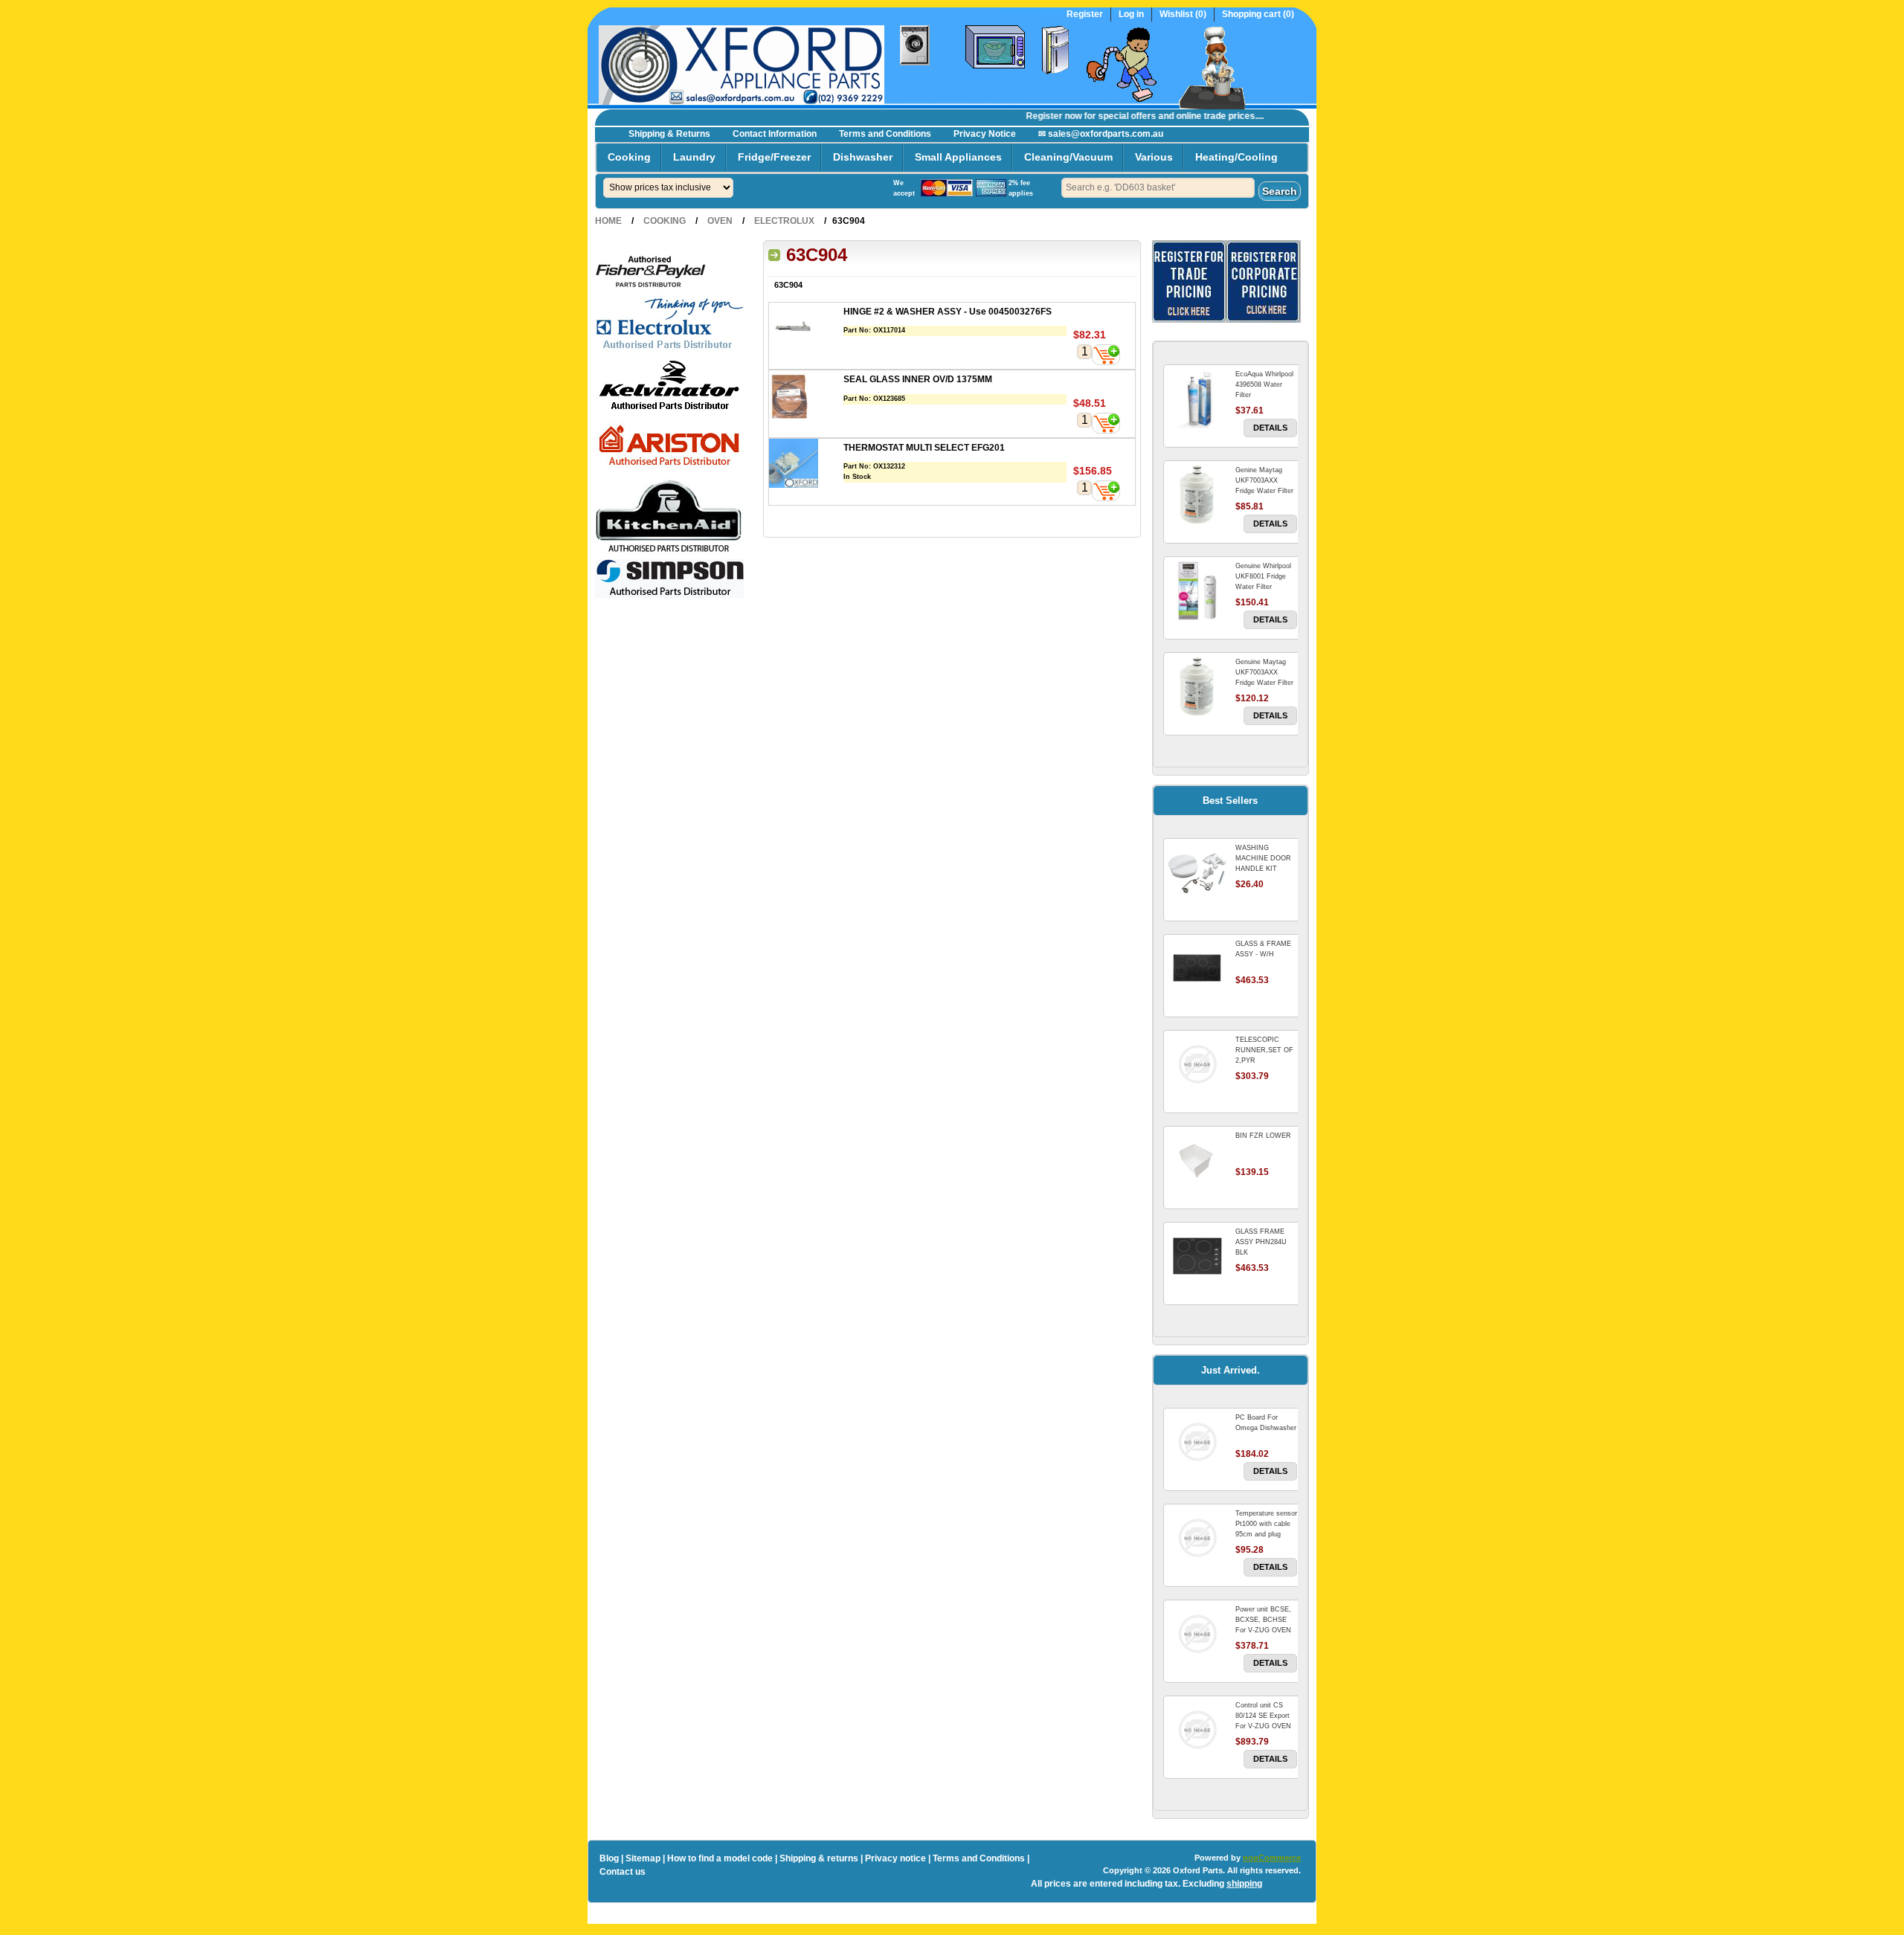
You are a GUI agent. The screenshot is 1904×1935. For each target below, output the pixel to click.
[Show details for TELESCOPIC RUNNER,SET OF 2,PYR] (1197, 1064)
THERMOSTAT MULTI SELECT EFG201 (924, 448)
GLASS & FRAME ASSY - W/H (1263, 949)
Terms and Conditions (885, 134)
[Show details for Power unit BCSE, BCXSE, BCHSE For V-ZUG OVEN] (1197, 1634)
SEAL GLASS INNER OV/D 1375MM (918, 379)
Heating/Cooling (1236, 157)
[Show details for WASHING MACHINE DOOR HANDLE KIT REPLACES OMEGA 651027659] (1197, 872)
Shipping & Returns (669, 134)
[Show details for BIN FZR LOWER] (1197, 1160)
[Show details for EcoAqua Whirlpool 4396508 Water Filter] (1197, 399)
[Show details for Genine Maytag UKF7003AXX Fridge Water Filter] (1197, 495)
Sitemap (643, 1858)
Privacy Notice (985, 134)
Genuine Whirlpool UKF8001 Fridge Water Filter (1263, 576)
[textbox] (1158, 188)
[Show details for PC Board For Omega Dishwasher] (1197, 1442)
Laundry (694, 157)
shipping (1244, 1884)
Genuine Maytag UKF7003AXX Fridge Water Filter (1264, 672)
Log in (1131, 15)
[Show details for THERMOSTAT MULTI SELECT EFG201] (806, 465)
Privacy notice (895, 1858)
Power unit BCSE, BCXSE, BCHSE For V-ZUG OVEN (1263, 1620)
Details (1270, 428)
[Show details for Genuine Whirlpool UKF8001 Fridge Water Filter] (1197, 590)
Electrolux (784, 221)
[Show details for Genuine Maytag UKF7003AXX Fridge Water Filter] (1197, 686)
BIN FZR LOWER (1263, 1136)
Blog (609, 1858)
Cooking (629, 157)
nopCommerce (1272, 1858)
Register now (1030, 116)
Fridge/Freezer (774, 157)
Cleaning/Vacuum (1068, 157)
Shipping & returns (819, 1858)
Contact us (623, 1872)
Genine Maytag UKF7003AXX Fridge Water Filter (1264, 480)
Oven (720, 221)
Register (1085, 15)
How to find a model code (720, 1858)
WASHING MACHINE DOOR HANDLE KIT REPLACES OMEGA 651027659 (1266, 869)
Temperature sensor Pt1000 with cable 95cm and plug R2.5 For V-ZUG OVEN (1266, 1534)
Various (1154, 157)
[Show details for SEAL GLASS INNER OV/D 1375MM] (806, 397)
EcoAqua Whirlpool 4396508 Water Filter (1264, 384)
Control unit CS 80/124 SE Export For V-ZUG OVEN (1263, 1716)
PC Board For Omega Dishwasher (1266, 1423)
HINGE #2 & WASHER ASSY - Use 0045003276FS (948, 312)
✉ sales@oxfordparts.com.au (1101, 134)
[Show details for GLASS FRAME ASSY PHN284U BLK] (1197, 1256)
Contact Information (775, 134)
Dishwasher (863, 157)
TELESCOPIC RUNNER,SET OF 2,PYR (1264, 1050)
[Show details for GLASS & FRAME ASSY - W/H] (1197, 968)
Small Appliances (958, 157)
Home (608, 221)
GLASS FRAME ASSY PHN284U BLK (1261, 1242)
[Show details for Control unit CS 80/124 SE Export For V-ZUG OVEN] (1197, 1730)
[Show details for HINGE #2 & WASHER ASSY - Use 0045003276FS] (806, 329)
